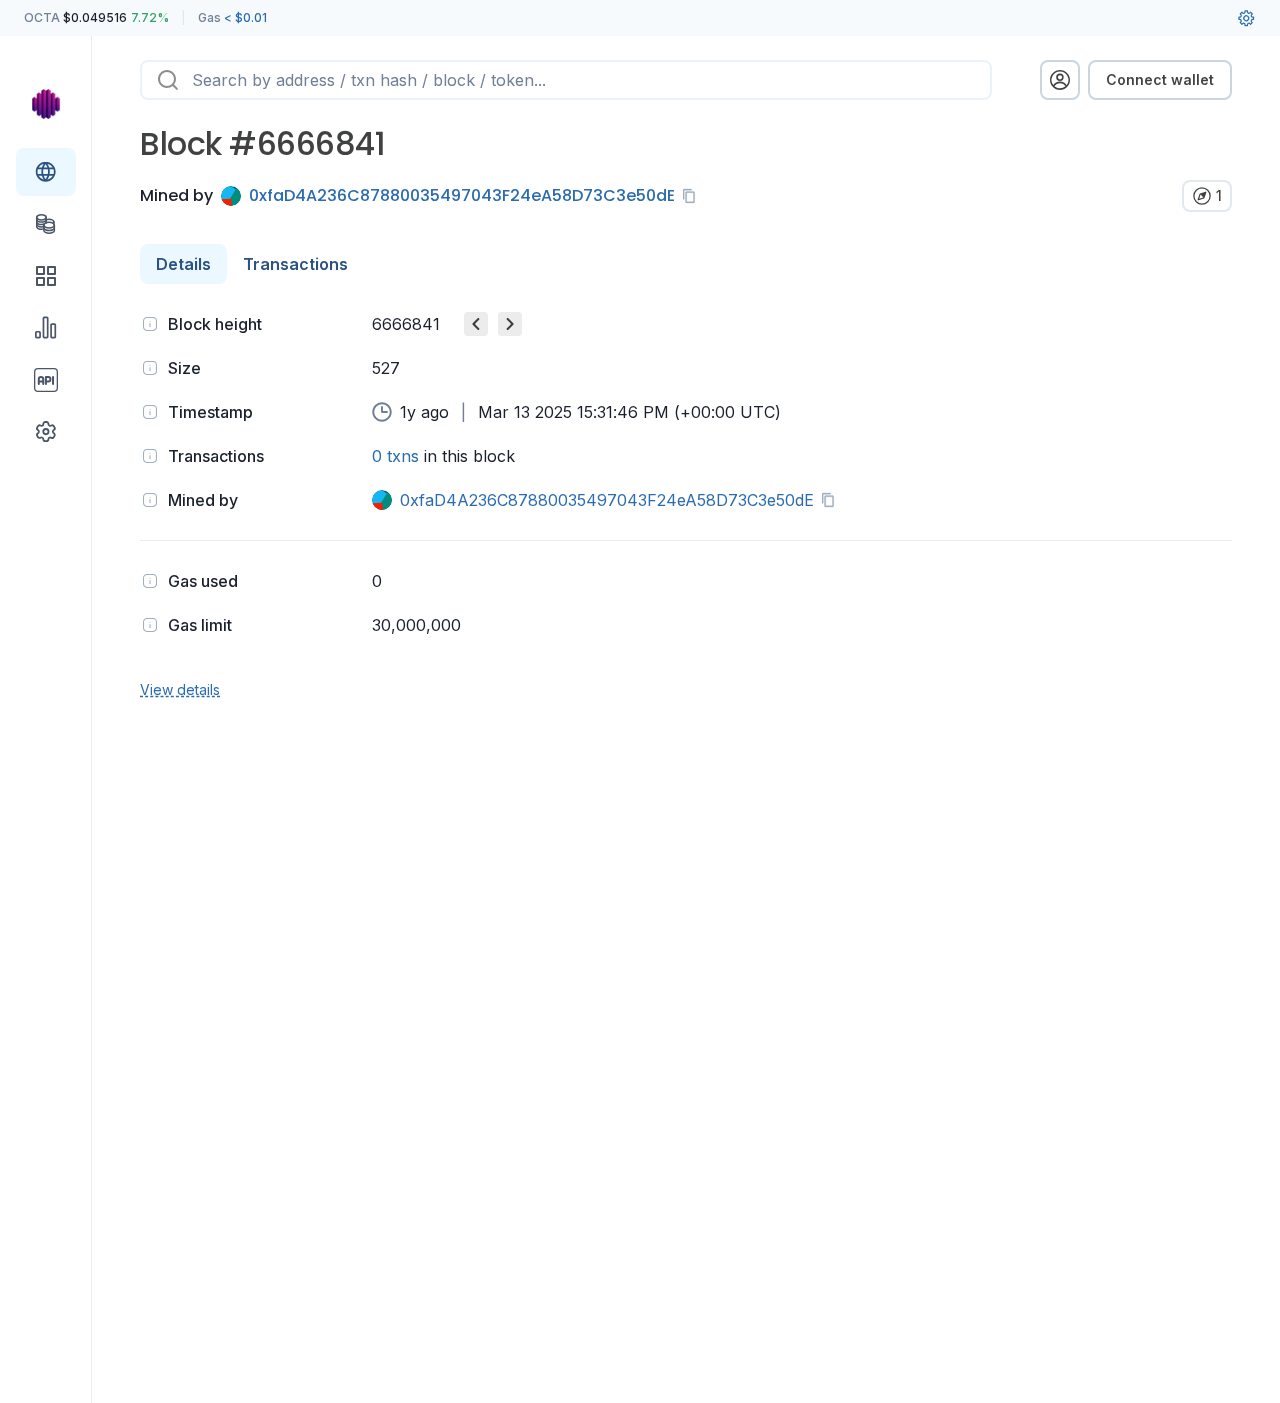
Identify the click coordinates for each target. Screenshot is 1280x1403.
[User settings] (1246, 18)
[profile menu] (1060, 80)
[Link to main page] (46, 104)
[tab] (183, 264)
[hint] (150, 324)
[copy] (693, 196)
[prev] (476, 324)
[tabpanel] (686, 504)
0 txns (395, 456)
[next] (510, 324)
